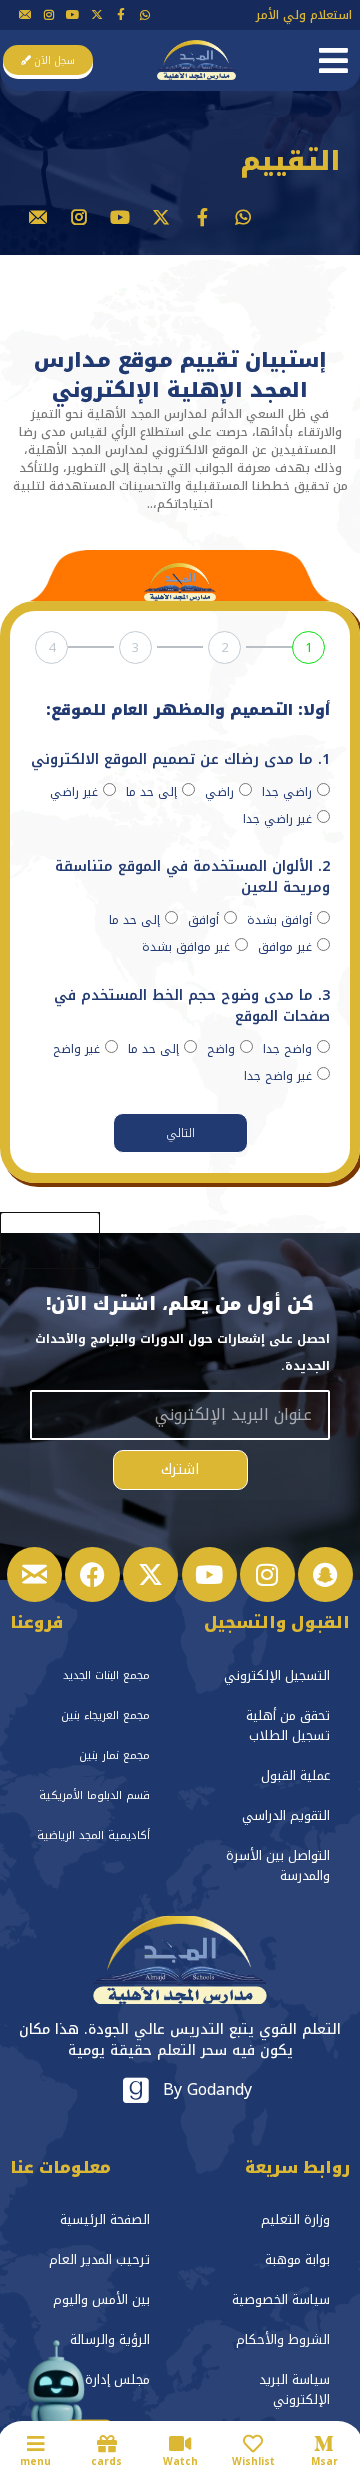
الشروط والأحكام (283, 2339)
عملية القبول (295, 1775)
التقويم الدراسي (286, 1815)
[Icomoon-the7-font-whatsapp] (145, 15)
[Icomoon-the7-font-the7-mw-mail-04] (34, 1574)
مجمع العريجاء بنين (105, 1715)
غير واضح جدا (278, 1076)
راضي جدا (287, 792)
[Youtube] (73, 15)
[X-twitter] (97, 15)
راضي (219, 792)
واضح (221, 1049)
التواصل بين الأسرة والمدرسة (278, 1865)
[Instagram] (267, 1574)
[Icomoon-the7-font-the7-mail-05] (25, 15)
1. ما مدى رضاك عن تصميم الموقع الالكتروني (180, 761)
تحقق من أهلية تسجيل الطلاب (288, 1725)
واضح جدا (287, 1049)
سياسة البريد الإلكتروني (294, 2389)
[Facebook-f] (121, 15)
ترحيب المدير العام (99, 2259)
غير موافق (285, 947)
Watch (180, 2461)
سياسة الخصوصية (281, 2299)
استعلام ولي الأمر (304, 15)
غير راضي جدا (277, 819)
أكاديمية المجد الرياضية (93, 1835)
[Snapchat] (325, 1574)
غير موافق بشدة (186, 947)
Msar (324, 2461)
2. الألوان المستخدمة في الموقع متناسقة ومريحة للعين (192, 878)
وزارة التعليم (295, 2219)
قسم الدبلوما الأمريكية (94, 1795)
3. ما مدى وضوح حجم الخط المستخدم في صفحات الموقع (192, 1007)
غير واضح (76, 1049)
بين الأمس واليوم (101, 2299)
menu (35, 2461)
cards (106, 2461)
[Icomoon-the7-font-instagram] (49, 15)
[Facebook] (92, 1574)
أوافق (203, 920)
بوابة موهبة (297, 2259)
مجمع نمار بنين (114, 1755)
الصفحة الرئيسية (105, 2219)
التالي (180, 1133)
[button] (333, 60)
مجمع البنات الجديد (106, 1675)
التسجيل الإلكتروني (277, 1675)
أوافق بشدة (279, 920)
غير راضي (74, 792)
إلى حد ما (151, 792)
